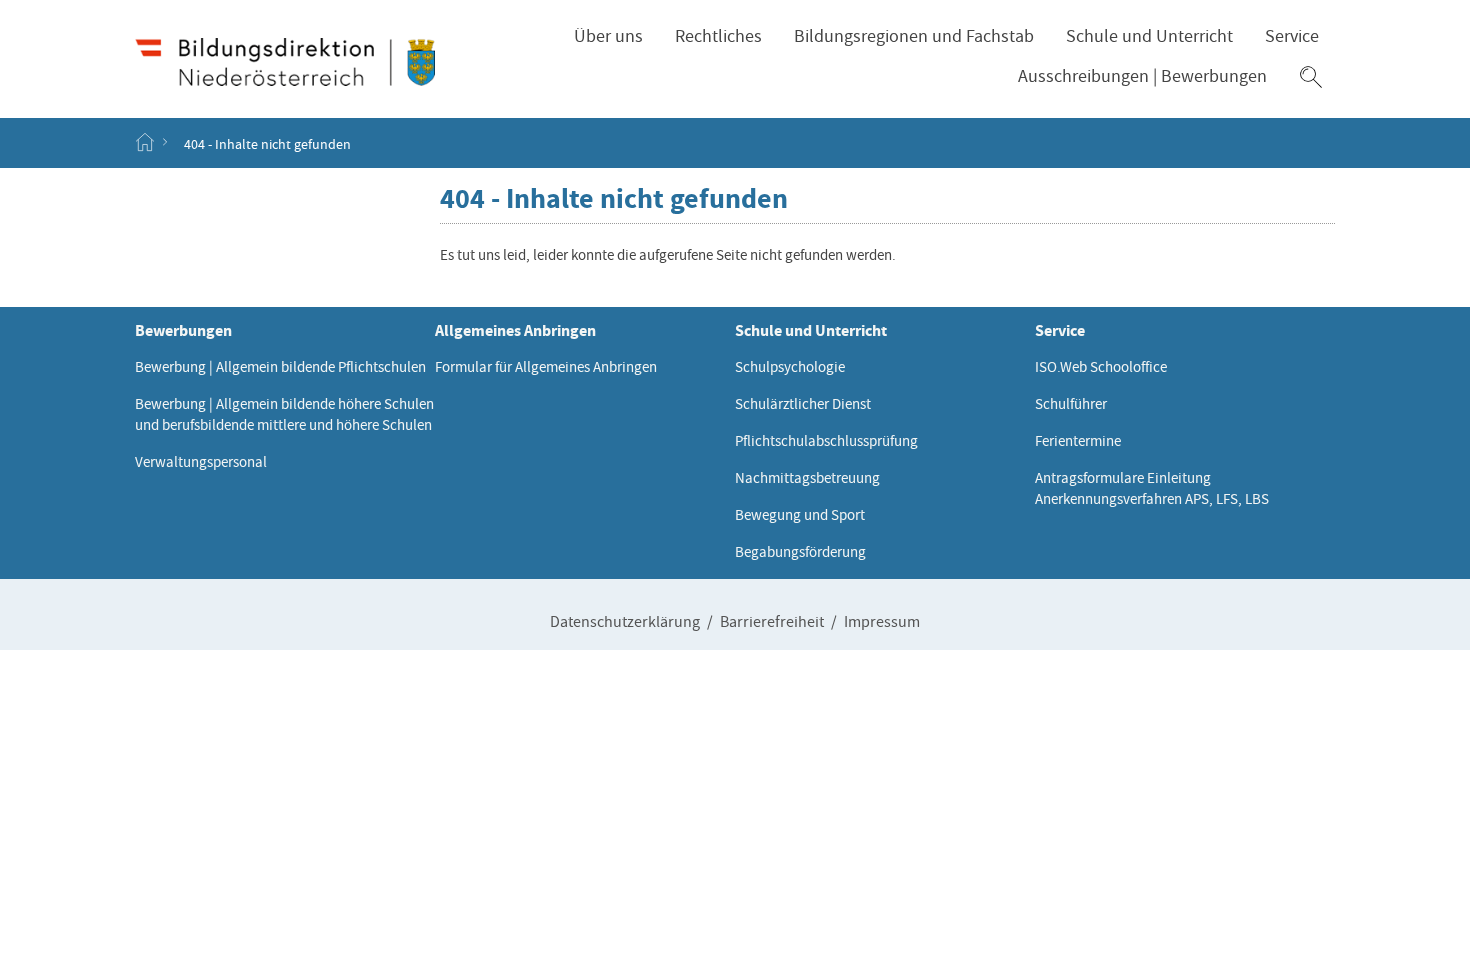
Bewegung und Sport (800, 515)
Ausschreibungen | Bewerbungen (1142, 76)
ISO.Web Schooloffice (1101, 367)
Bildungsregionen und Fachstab (914, 36)
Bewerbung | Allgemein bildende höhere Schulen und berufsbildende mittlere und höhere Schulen (284, 414)
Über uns (608, 36)
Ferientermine (1078, 441)
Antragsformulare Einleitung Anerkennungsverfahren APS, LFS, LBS (1152, 488)
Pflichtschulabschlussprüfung (826, 441)
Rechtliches (718, 36)
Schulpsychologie (790, 367)
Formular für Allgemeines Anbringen (546, 367)
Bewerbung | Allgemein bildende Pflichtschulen (280, 367)
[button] (1311, 77)
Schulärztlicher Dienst (803, 404)
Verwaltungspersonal (201, 462)
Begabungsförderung (800, 552)
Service (1292, 36)
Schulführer (1071, 404)
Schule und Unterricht (1149, 36)
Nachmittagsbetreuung (807, 478)
